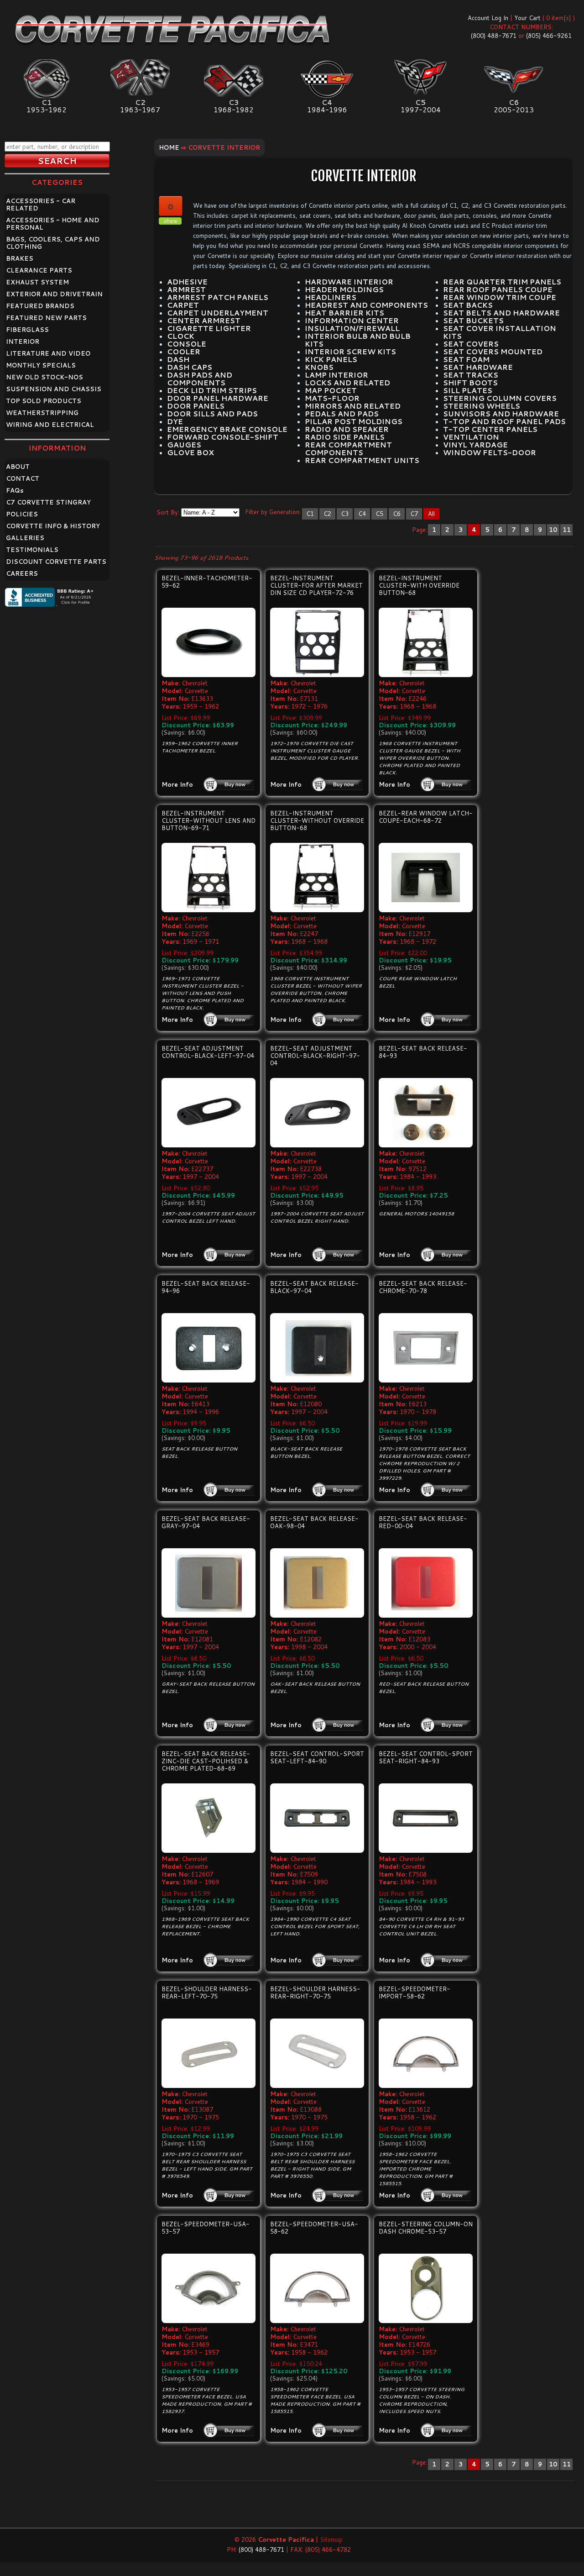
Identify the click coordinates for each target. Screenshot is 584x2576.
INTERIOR (23, 342)
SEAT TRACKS (471, 375)
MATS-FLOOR (332, 398)
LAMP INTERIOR (336, 375)
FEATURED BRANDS (40, 306)
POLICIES (22, 514)
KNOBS (319, 367)
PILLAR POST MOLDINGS (354, 421)
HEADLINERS (331, 297)
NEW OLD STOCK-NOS (44, 377)
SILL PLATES (468, 390)
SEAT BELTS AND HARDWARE (501, 313)
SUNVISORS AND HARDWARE (501, 414)
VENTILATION (471, 437)
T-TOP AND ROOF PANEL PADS (504, 421)
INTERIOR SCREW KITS (350, 352)
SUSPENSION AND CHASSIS (54, 389)
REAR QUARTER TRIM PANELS (502, 282)
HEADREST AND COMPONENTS (366, 305)
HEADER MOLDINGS (344, 289)
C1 (310, 514)
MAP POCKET (331, 390)
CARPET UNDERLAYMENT (218, 313)
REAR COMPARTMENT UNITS (362, 460)
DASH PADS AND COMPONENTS (200, 379)
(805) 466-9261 (549, 36)
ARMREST (186, 289)
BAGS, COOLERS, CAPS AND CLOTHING (53, 243)
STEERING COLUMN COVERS (500, 398)
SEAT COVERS (471, 344)
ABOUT (18, 467)
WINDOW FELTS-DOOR (490, 452)
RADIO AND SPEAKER (347, 429)
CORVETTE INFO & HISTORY (53, 526)
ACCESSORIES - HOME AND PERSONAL (53, 224)
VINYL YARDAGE (475, 445)
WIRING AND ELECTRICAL (50, 425)
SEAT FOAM (466, 359)
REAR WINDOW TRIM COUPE (500, 297)
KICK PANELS (331, 359)
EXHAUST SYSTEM (37, 282)
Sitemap (331, 2539)
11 (567, 530)
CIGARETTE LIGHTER (209, 328)
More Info (177, 784)
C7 (414, 514)
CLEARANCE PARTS (39, 270)
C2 (327, 514)
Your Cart (527, 18)
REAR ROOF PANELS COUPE (498, 289)
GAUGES (184, 445)
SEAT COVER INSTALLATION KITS (500, 332)
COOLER (184, 352)
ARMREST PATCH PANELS (218, 297)
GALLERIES (25, 538)
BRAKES (20, 258)
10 (553, 530)
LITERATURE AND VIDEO (48, 353)
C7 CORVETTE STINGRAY (48, 502)
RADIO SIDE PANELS (345, 437)
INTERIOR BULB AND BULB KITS (358, 340)
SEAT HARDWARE (478, 367)
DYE (175, 421)
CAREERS (22, 573)
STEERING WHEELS (482, 406)
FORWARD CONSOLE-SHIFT (223, 437)
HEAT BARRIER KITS (344, 313)
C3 (345, 514)
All (431, 514)
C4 (362, 514)
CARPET (183, 305)
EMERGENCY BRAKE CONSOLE (227, 429)
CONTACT (23, 478)
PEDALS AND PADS (342, 414)
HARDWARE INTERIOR (349, 282)
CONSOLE (187, 344)
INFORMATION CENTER (352, 321)
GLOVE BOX (190, 452)
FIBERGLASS (27, 330)
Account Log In (488, 18)
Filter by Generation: (273, 512)
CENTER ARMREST (204, 321)
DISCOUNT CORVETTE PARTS (56, 562)
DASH (178, 359)
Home (169, 147)
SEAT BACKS (468, 305)
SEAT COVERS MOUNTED (493, 352)
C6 (397, 514)
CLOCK (181, 336)
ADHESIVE (187, 282)
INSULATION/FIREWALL (352, 328)
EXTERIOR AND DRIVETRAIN (54, 294)
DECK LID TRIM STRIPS (212, 390)
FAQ (15, 490)
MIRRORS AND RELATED (353, 406)
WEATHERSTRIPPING (42, 413)
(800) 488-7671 (494, 36)
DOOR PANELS (196, 406)
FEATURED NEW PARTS (46, 318)
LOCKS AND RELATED (347, 383)
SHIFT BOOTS (470, 383)
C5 (379, 514)
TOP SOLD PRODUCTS (44, 401)
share (170, 221)
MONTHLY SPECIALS (41, 365)
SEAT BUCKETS (473, 321)
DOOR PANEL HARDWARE (218, 398)
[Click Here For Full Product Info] (209, 642)
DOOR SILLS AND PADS (212, 414)
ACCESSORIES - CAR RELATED (41, 205)
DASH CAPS (190, 367)
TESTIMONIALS (32, 550)
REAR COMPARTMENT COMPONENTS (348, 449)
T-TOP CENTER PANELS (490, 429)
